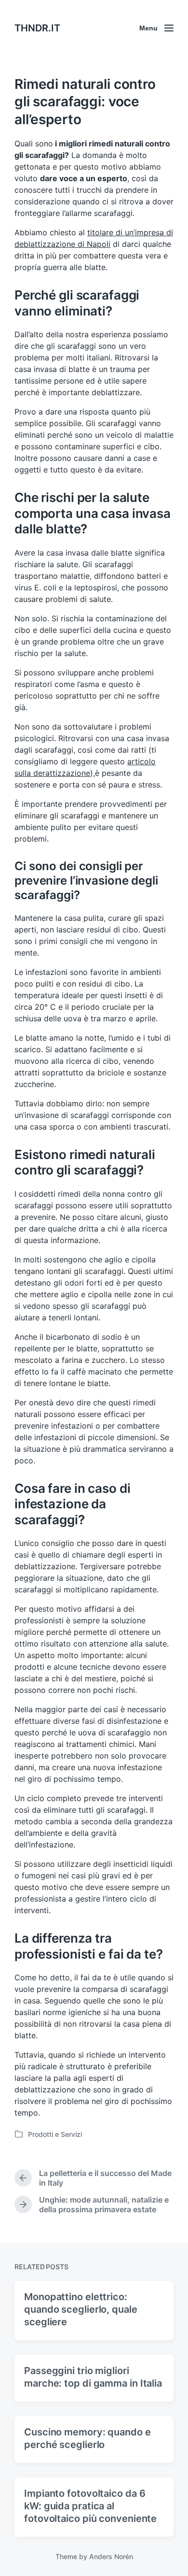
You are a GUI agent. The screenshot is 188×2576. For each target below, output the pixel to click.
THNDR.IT (37, 28)
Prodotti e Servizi (55, 2134)
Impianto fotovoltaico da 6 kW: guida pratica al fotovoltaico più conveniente (90, 2506)
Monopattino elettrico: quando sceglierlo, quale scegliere (81, 2309)
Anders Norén (111, 2556)
